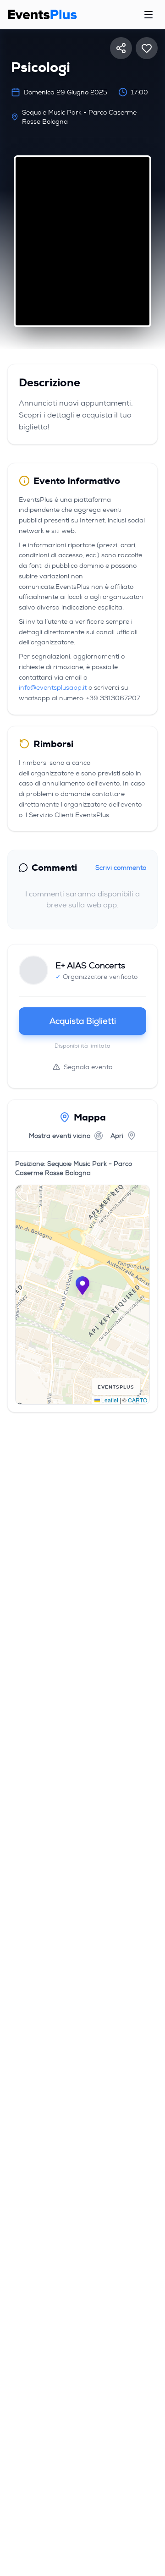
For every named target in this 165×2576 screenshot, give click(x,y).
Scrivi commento (121, 868)
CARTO (137, 1400)
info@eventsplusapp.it (53, 687)
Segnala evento (88, 1067)
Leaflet (109, 1400)
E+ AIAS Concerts (90, 966)
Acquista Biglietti (83, 1021)
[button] (82, 1285)
